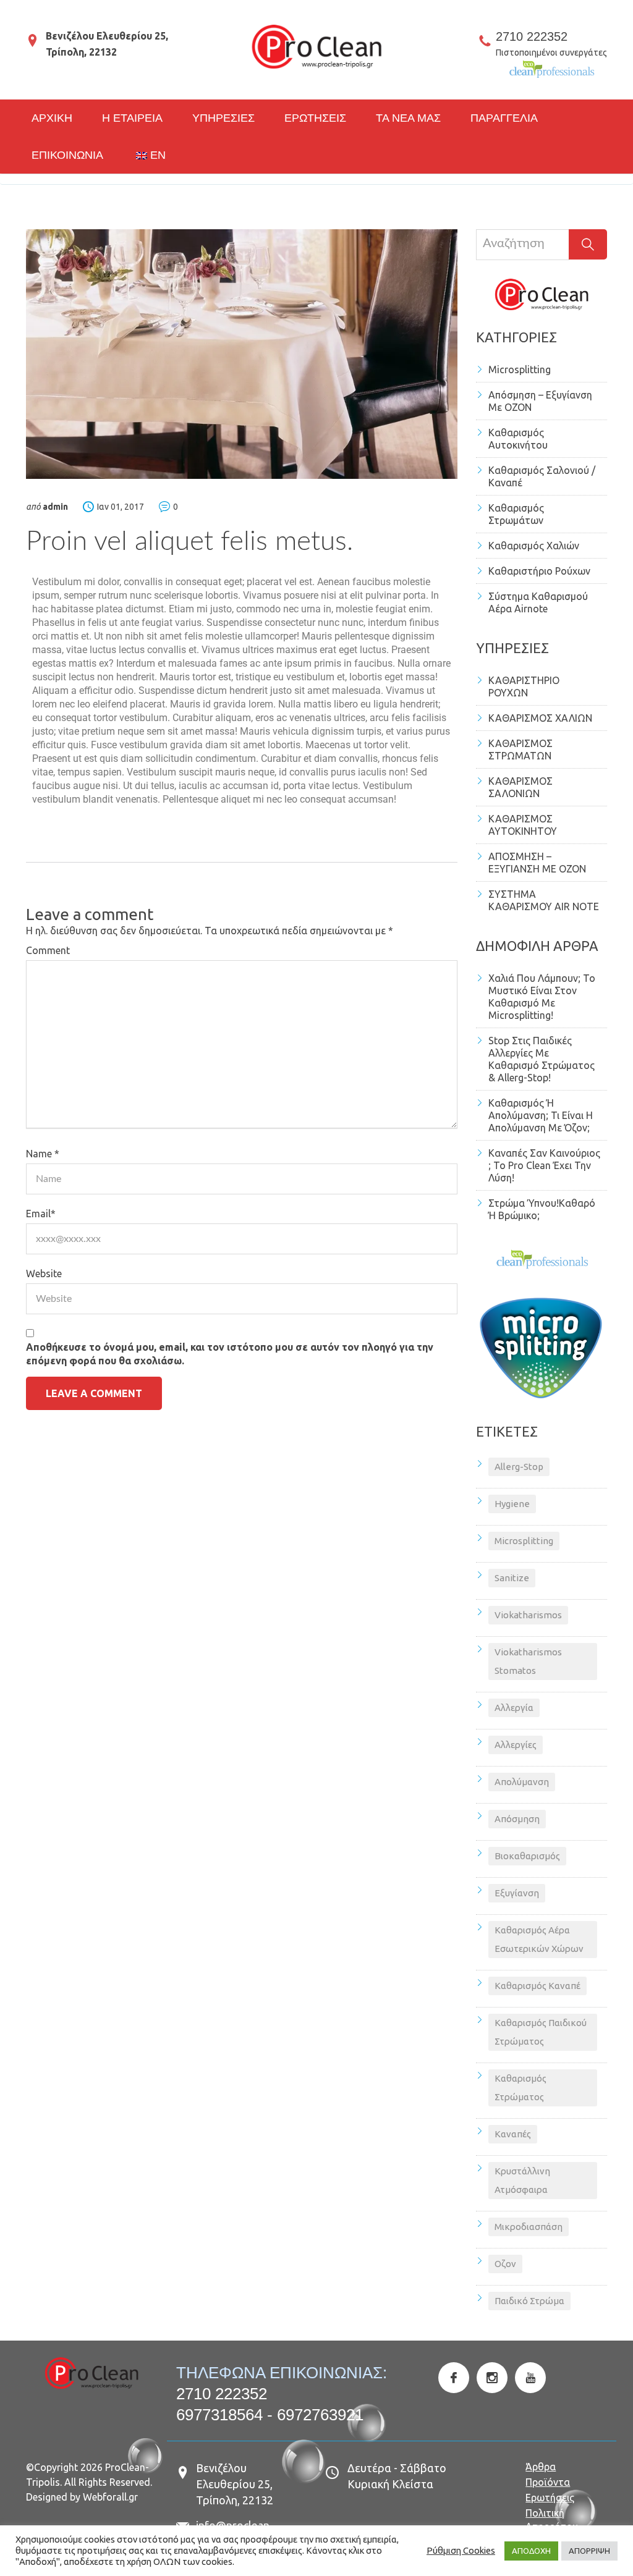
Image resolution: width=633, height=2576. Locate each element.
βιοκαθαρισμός (527, 1856)
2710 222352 (532, 36)
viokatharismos (528, 1615)
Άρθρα (541, 2467)
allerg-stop (519, 1467)
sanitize (512, 1578)
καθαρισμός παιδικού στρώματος (541, 2032)
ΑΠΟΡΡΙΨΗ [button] (589, 2551)
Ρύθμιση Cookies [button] (461, 2550)
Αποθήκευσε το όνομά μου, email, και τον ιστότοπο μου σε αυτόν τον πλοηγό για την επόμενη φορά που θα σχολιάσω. (230, 1354)
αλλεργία (514, 1708)
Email (41, 1214)
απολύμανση (522, 1782)
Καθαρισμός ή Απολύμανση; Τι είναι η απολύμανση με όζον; (541, 1115)
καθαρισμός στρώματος (520, 2088)
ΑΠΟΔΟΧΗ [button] (531, 2551)
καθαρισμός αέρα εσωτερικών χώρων (539, 1939)
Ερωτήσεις (550, 2498)
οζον (505, 2264)
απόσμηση (517, 1819)
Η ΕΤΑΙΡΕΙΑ (132, 118)
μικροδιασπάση (529, 2227)
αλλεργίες (516, 1745)
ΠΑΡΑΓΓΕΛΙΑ (504, 118)
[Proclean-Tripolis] (316, 47)
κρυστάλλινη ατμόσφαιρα (522, 2180)
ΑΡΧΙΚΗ (52, 118)
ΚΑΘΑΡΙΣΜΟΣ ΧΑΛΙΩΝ (540, 718)
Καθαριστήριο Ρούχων (539, 571)
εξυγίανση (517, 1893)
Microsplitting (520, 370)
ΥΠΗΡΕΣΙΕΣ (223, 118)
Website (44, 1273)
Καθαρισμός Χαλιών (534, 546)
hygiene (512, 1504)
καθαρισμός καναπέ (537, 1986)
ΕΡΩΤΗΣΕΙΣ (315, 118)
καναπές (513, 2134)
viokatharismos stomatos (528, 1661)
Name (43, 1154)
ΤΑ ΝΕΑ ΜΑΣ (408, 118)
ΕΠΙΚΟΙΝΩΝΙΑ (67, 155)
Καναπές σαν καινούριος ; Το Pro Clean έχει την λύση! (544, 1165)
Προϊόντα (548, 2482)
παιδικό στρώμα (529, 2301)
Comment (48, 950)
